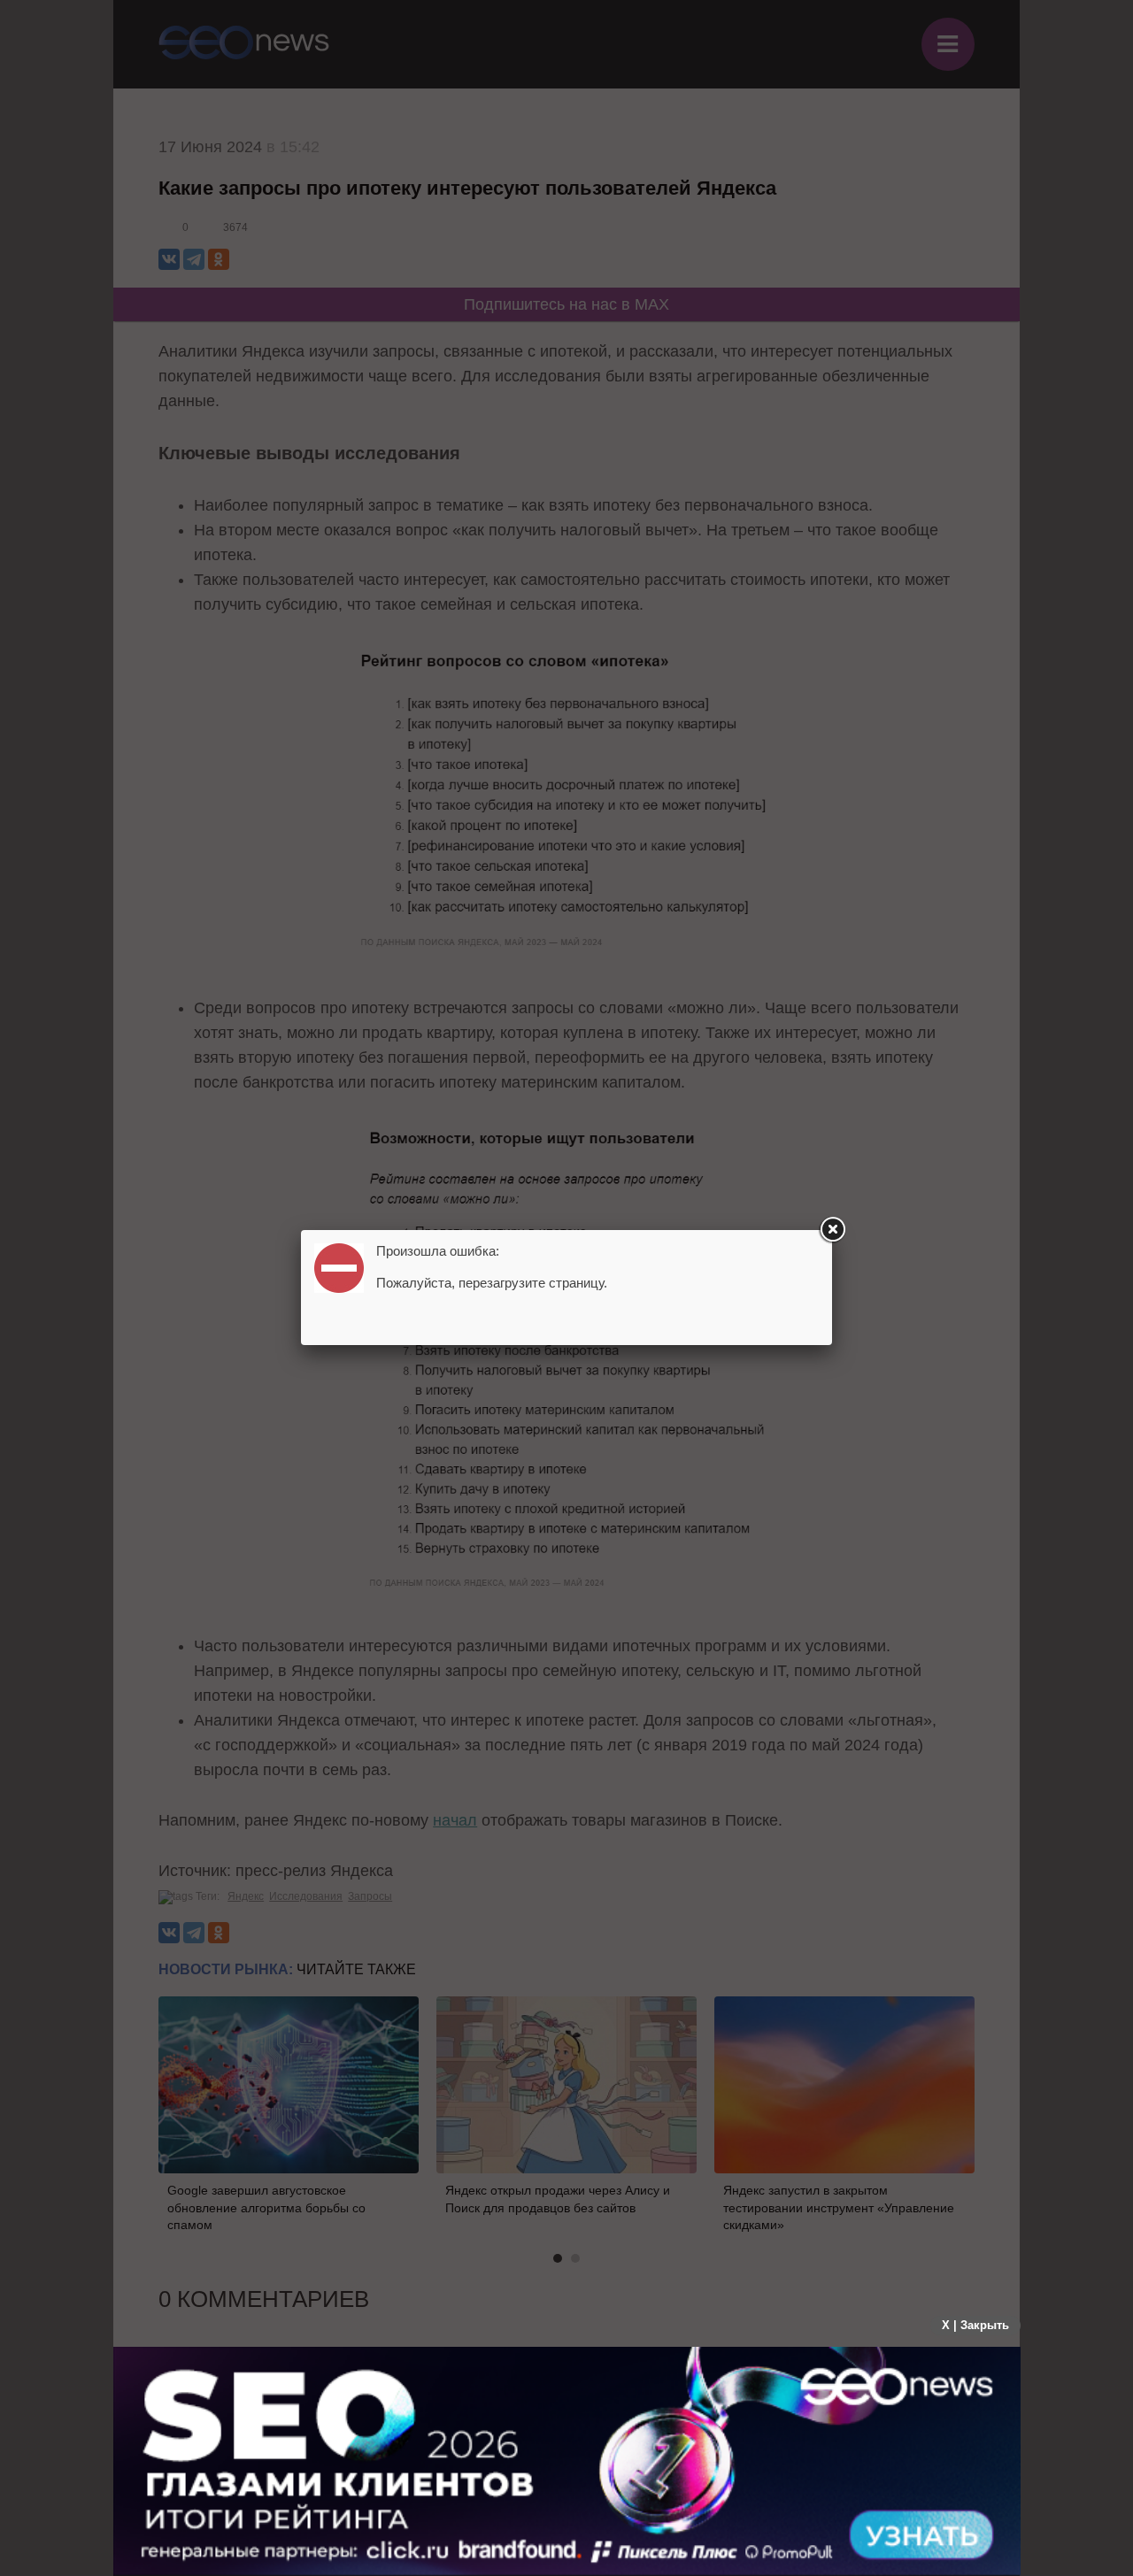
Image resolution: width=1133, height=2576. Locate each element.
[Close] (832, 1230)
